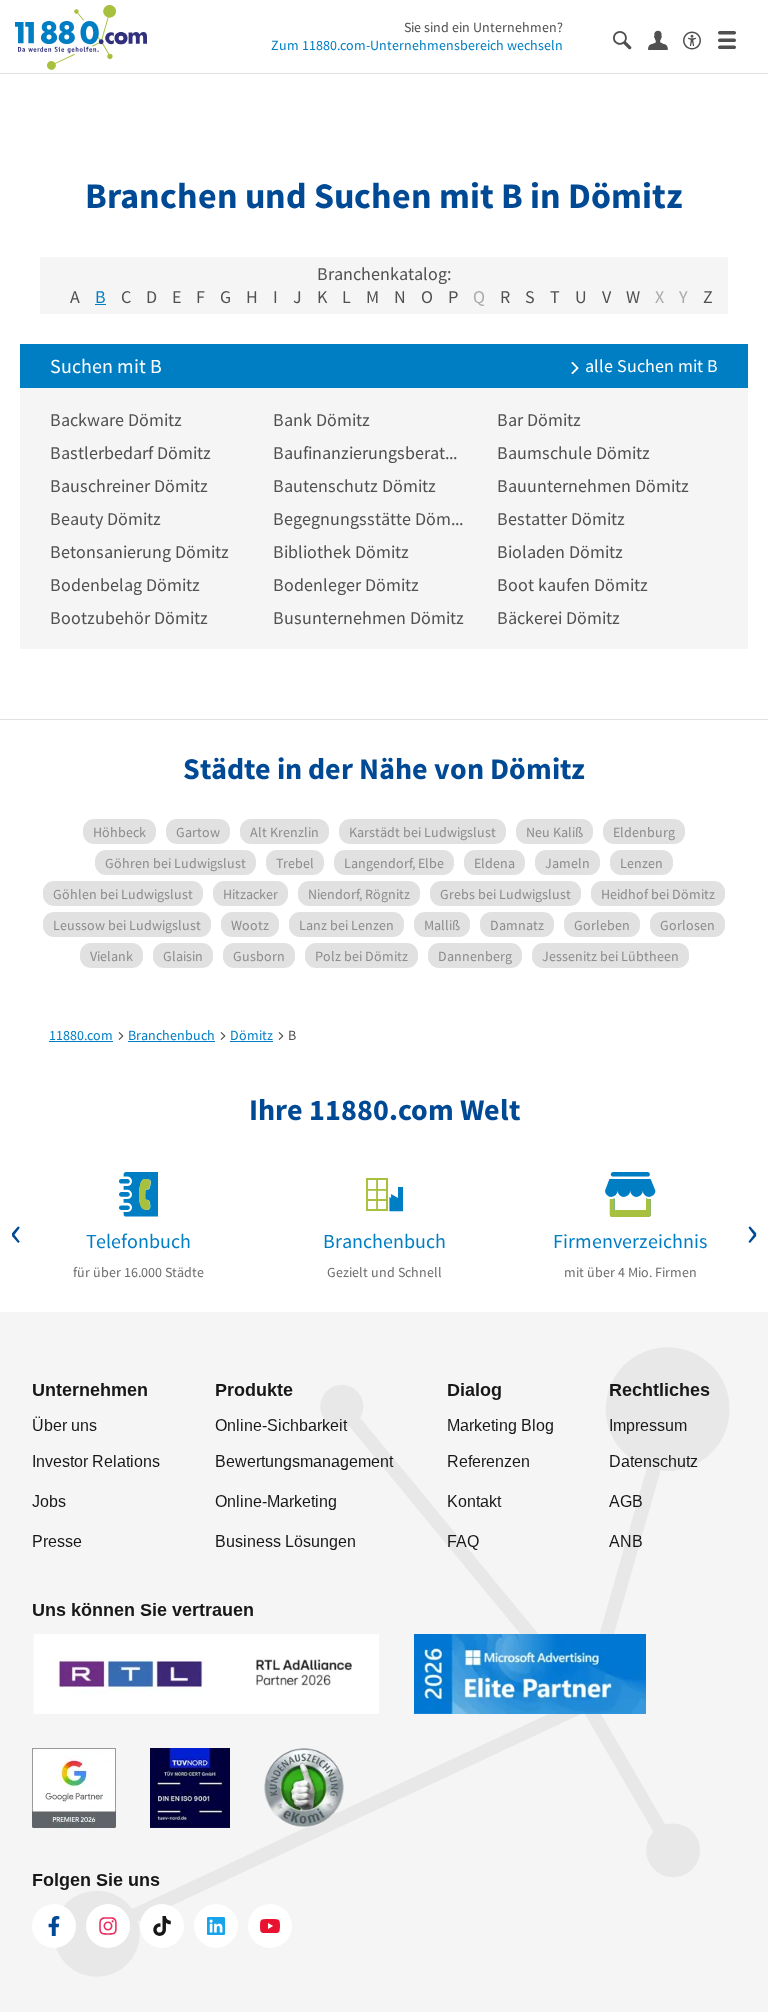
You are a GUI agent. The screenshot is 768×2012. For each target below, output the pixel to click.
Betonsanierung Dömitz (139, 551)
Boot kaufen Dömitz (572, 584)
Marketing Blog (500, 1425)
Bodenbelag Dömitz (125, 584)
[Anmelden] (665, 39)
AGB (626, 1501)
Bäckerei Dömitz (558, 617)
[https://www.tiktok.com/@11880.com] (162, 1926)
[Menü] (735, 38)
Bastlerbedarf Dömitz (130, 452)
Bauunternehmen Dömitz (593, 485)
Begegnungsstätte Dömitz (369, 518)
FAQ (463, 1541)
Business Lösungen (285, 1541)
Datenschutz (653, 1461)
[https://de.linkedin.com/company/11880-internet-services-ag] (216, 1926)
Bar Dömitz (539, 419)
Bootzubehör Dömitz (129, 617)
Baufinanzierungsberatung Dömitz (369, 452)
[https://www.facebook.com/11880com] (54, 1926)
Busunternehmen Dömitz (368, 617)
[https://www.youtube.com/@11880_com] (270, 1926)
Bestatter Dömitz (561, 518)
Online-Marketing (276, 1501)
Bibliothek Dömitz (341, 551)
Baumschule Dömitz (573, 452)
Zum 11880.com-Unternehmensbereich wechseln (417, 45)
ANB (626, 1541)
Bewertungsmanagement (304, 1461)
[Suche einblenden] (630, 38)
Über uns (64, 1425)
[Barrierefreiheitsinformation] (700, 38)
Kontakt (474, 1501)
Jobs (49, 1501)
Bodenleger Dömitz (346, 584)
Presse (57, 1541)
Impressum (648, 1425)
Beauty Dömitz (105, 518)
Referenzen (488, 1461)
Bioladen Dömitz (560, 551)
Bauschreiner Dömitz (129, 485)
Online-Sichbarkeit (281, 1425)
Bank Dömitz (321, 419)
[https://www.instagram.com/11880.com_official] (108, 1926)
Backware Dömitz (116, 419)
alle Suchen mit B (649, 365)
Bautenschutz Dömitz (354, 485)
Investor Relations (96, 1461)
